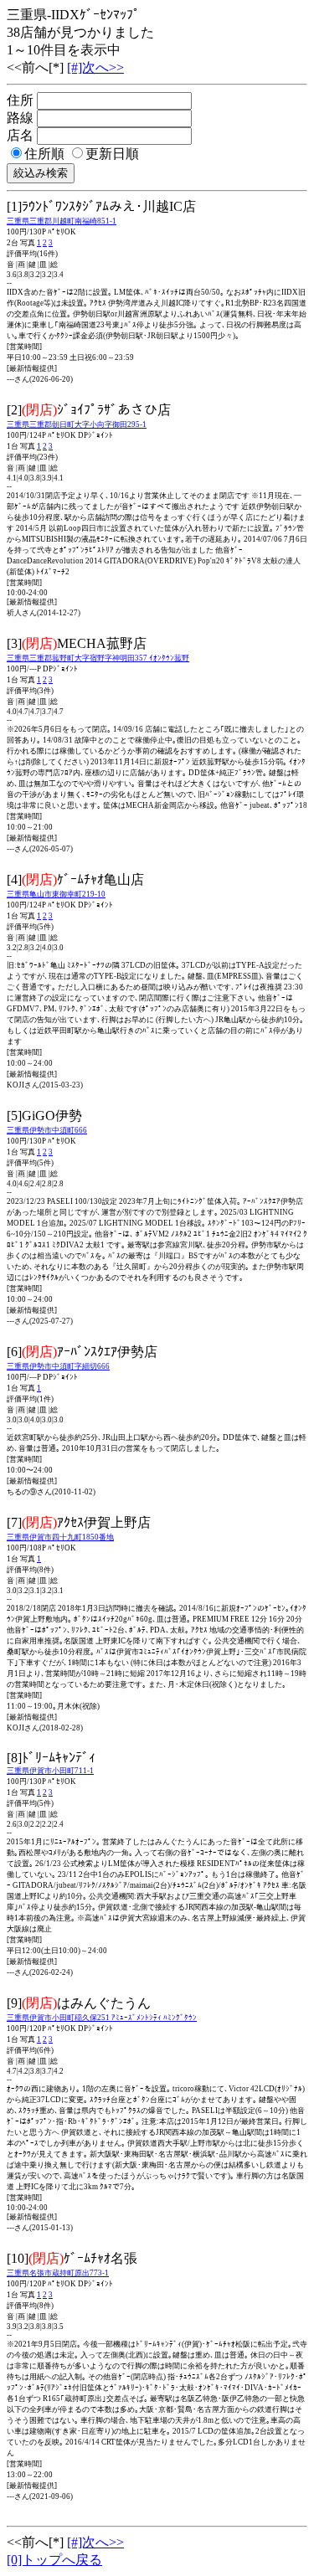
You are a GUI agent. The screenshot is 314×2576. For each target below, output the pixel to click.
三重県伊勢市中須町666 (47, 1130)
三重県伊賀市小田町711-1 (50, 1771)
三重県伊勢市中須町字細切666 (58, 1366)
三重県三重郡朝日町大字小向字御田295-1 (77, 424)
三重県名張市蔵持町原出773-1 (58, 2273)
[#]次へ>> (95, 67)
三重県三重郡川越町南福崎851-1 (62, 221)
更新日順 (112, 154)
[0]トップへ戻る (54, 2560)
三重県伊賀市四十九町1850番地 (60, 1537)
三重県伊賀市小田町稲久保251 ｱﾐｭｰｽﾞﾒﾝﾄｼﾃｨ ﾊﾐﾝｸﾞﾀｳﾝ (102, 2018)
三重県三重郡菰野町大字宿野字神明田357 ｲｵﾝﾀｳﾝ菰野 (98, 658)
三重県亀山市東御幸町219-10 (56, 894)
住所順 (44, 154)
